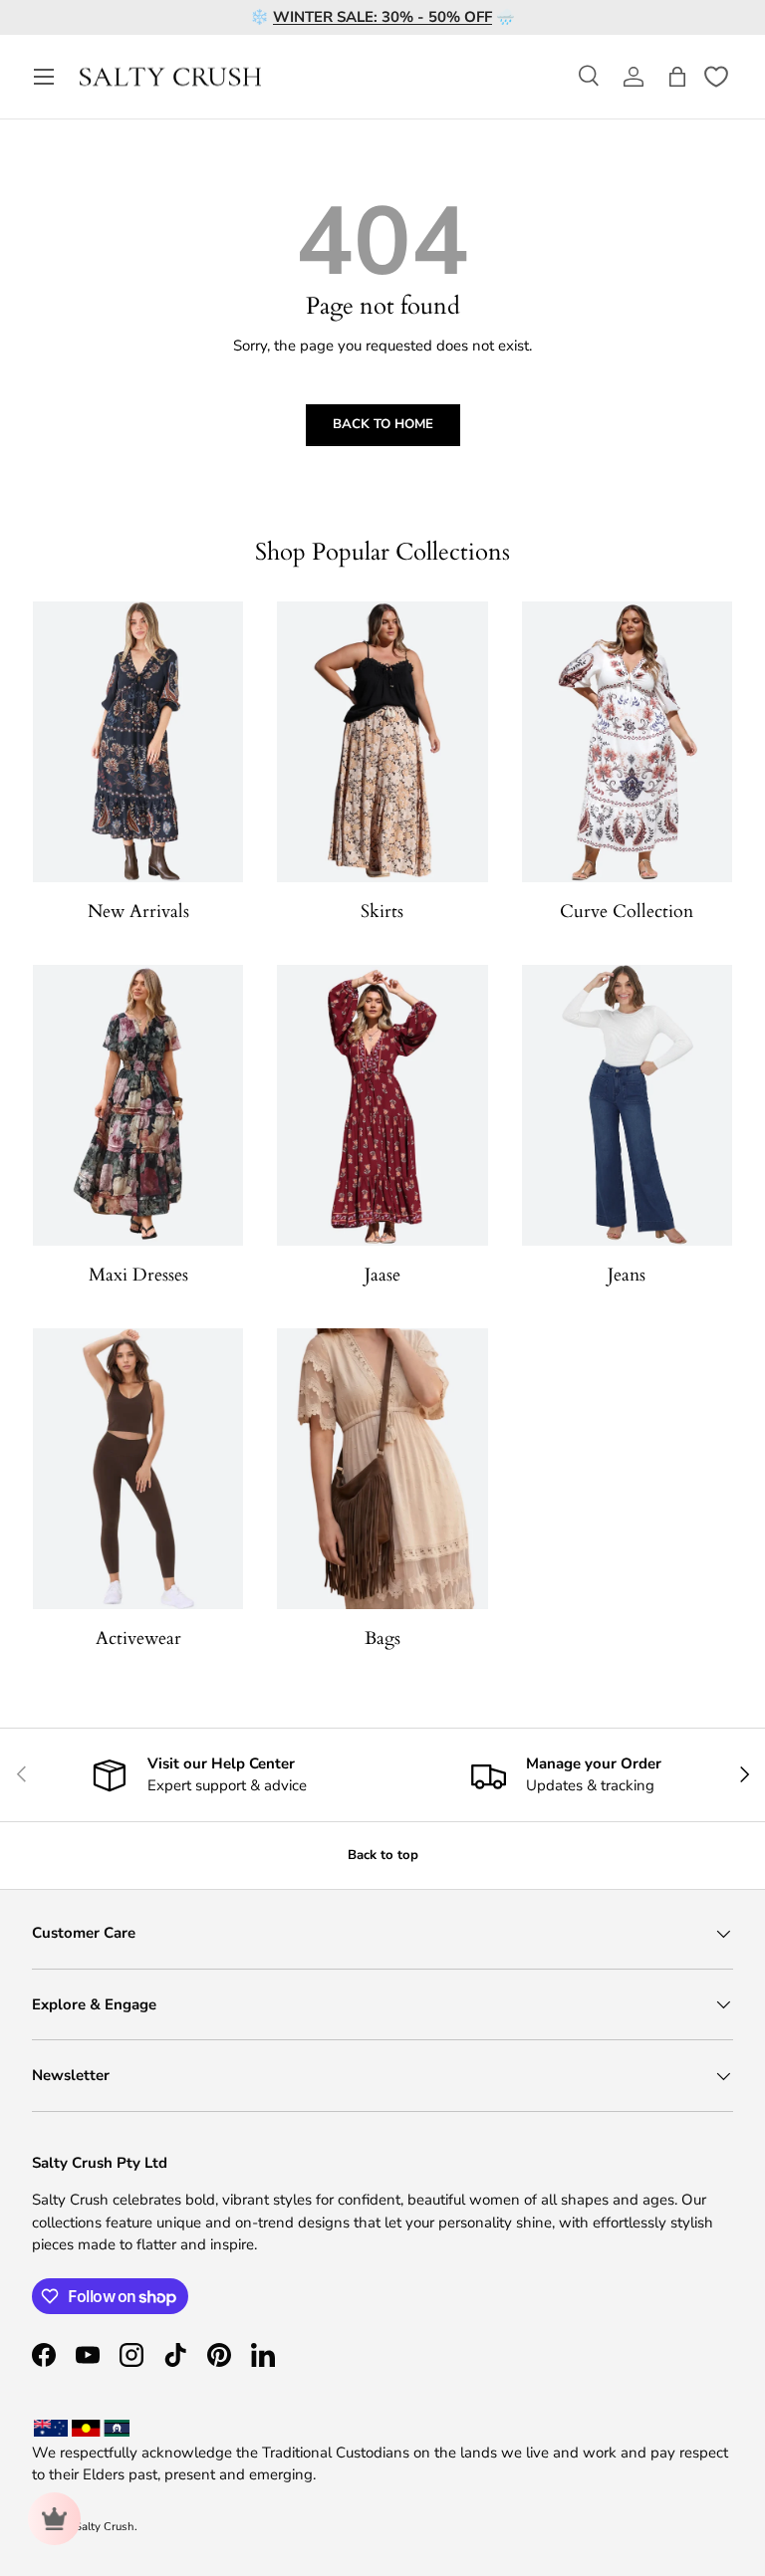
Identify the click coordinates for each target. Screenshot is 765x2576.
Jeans (627, 1275)
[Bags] (382, 1469)
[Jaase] (382, 1105)
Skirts (382, 912)
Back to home (383, 424)
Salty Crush (105, 2527)
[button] (677, 77)
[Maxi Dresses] (138, 1105)
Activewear (138, 1639)
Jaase (382, 1275)
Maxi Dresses (138, 1275)
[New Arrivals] (138, 742)
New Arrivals (138, 912)
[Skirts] (382, 742)
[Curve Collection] (627, 742)
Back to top (383, 1855)
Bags (382, 1639)
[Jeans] (627, 1105)
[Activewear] (138, 1469)
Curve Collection (627, 912)
